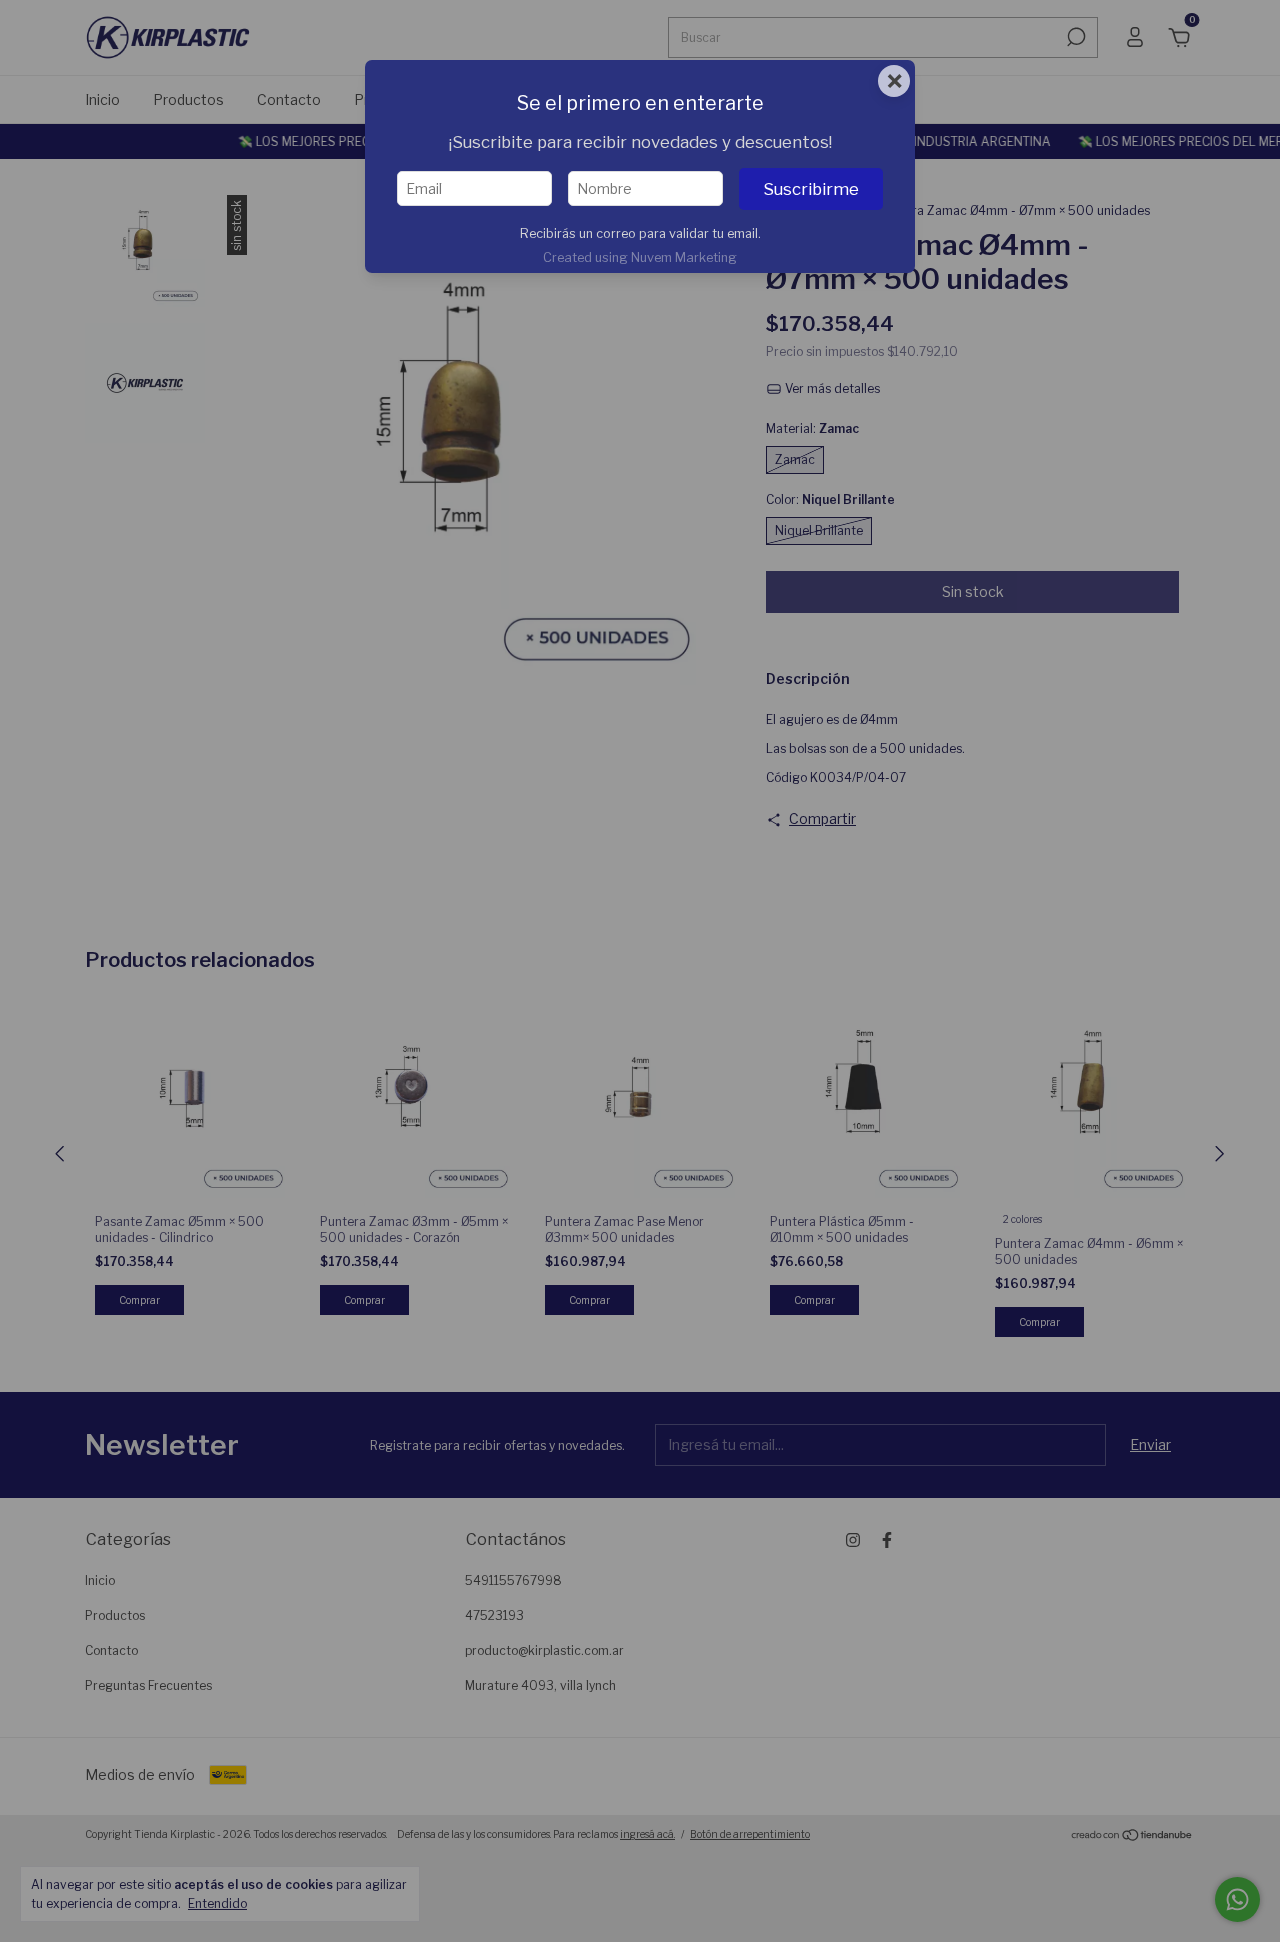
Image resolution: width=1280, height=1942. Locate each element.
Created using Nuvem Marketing (640, 257)
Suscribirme (811, 189)
